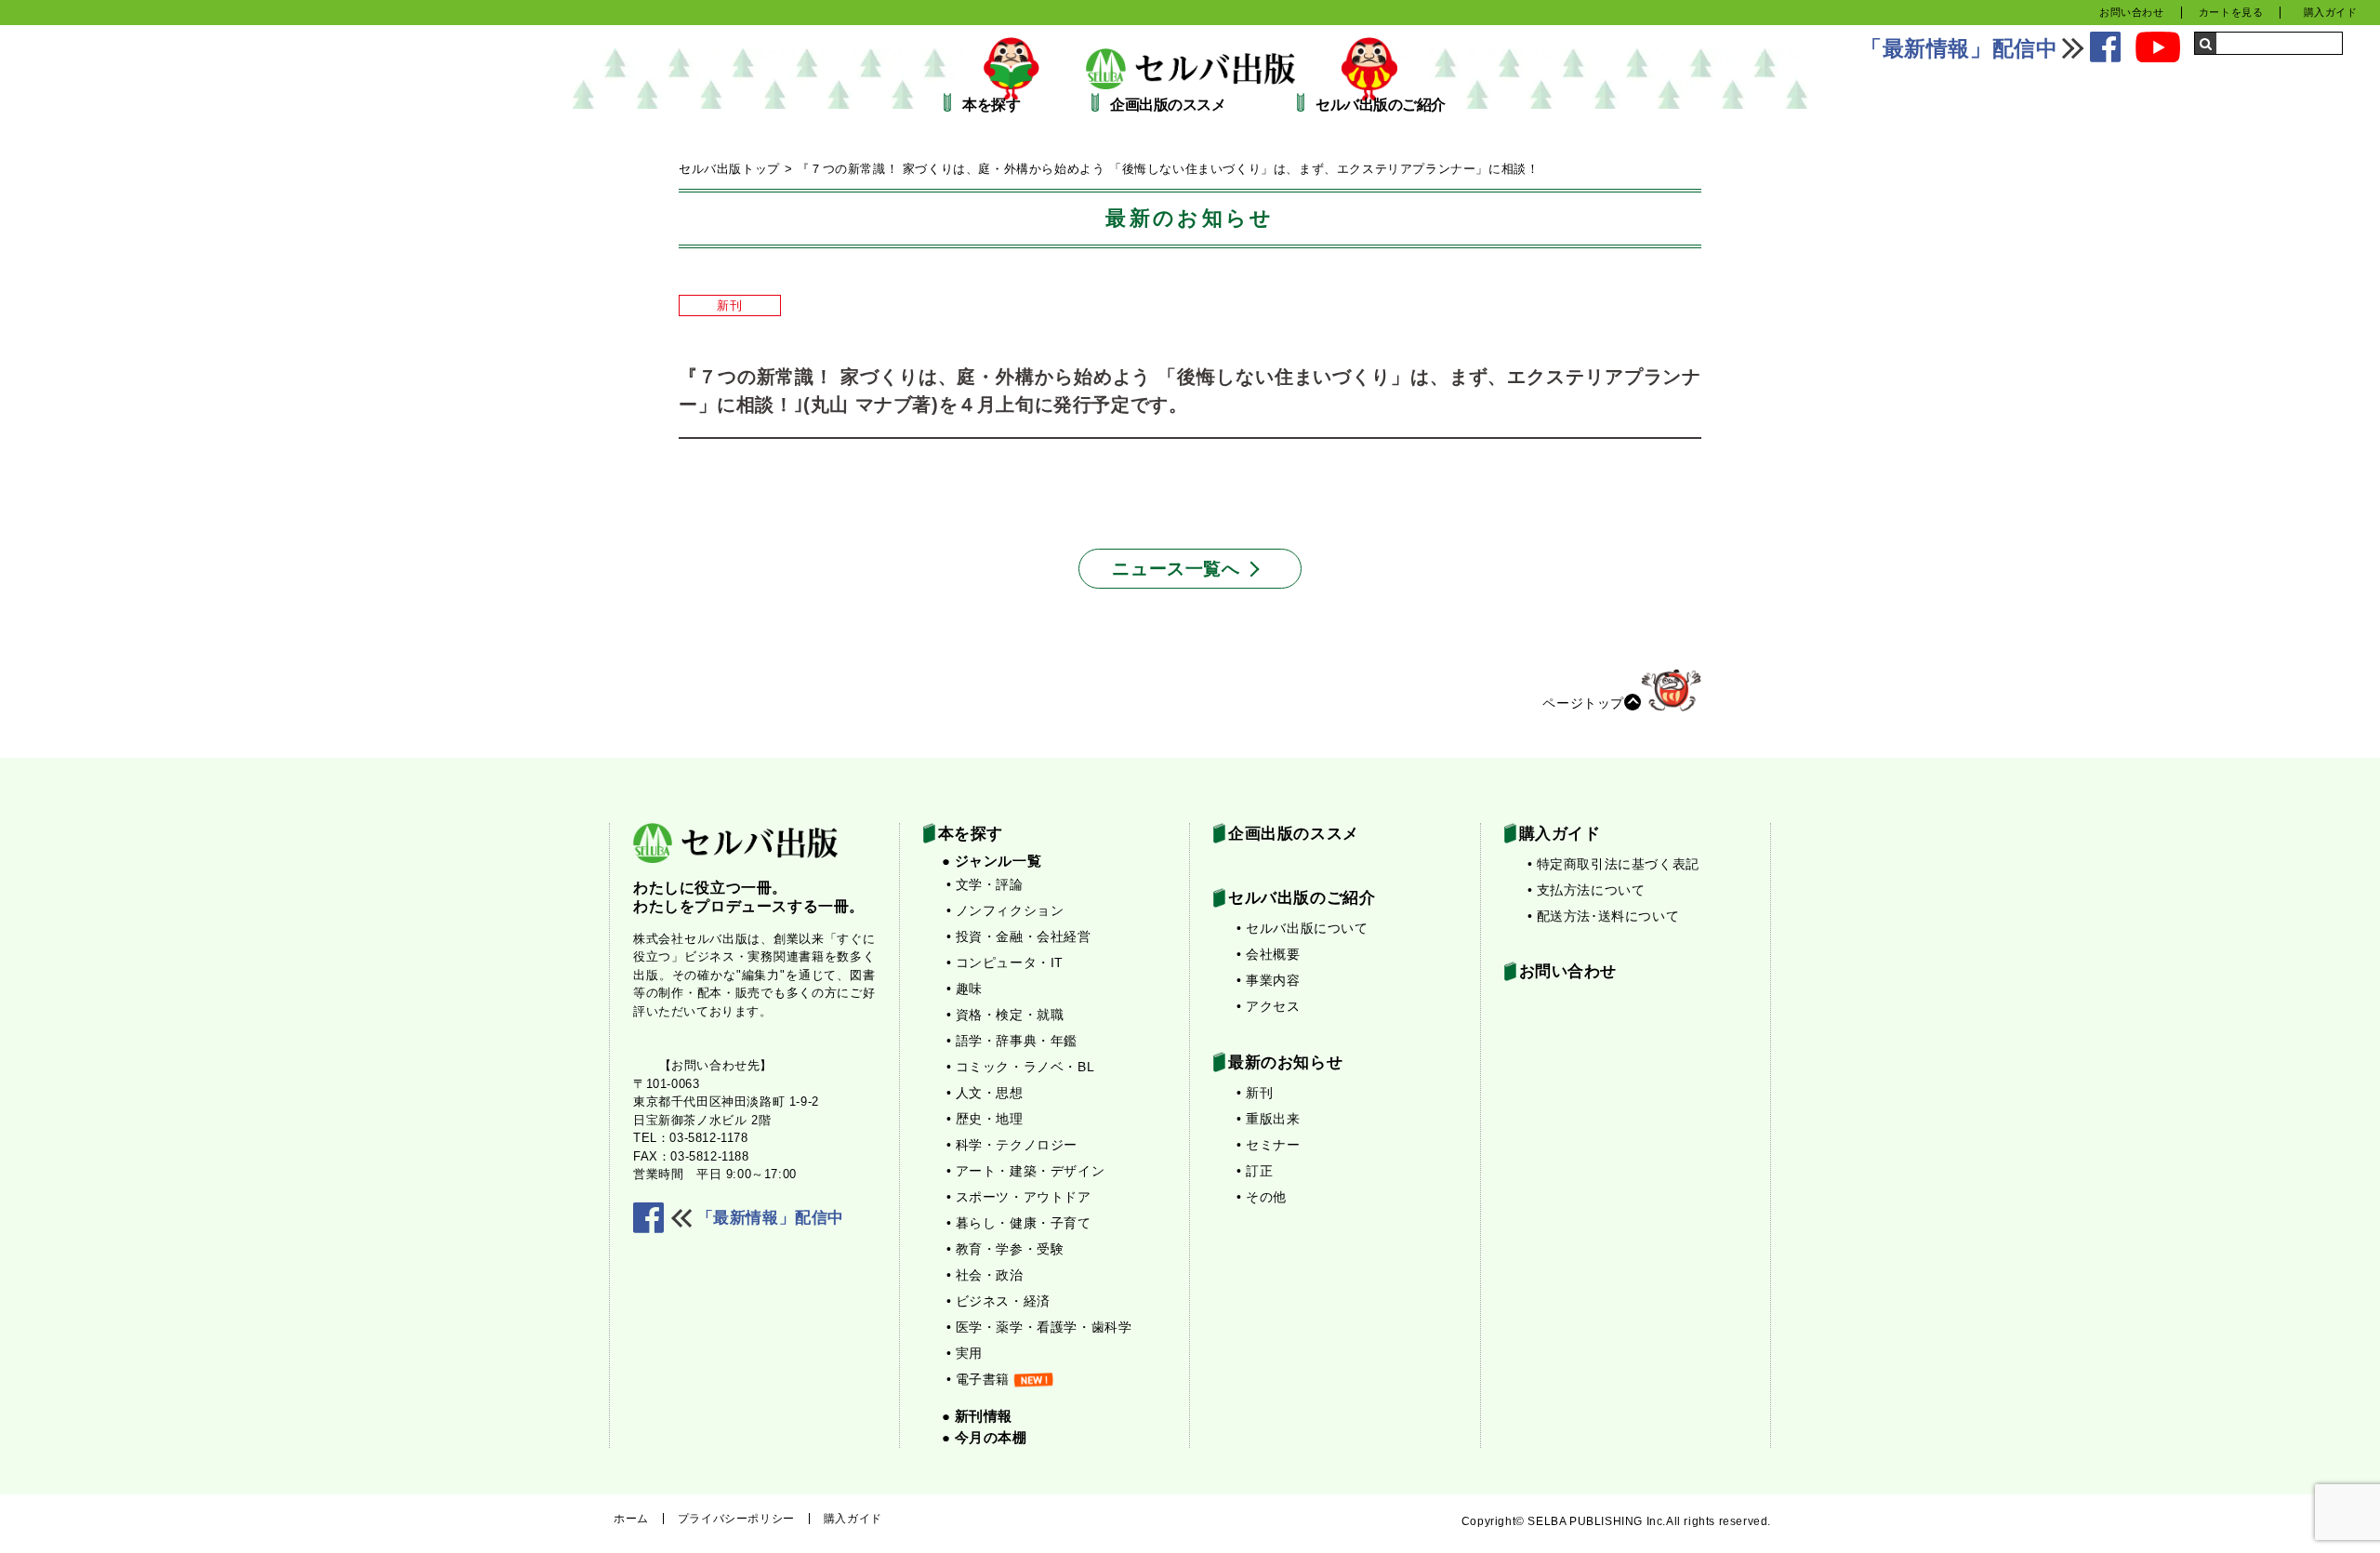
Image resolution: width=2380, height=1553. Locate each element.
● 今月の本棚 (985, 1437)
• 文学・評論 (985, 884)
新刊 (729, 305)
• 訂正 (1255, 1171)
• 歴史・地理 (985, 1119)
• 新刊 (1255, 1093)
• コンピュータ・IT (1005, 962)
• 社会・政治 (985, 1275)
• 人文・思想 (985, 1093)
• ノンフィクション (1005, 910)
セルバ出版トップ (729, 169)
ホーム (631, 1519)
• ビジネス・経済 (998, 1301)
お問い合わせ (2132, 12)
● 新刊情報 (978, 1416)
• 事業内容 (1269, 980)
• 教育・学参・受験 (1005, 1249)
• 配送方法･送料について (1604, 916)
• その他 (1262, 1197)
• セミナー (1269, 1145)
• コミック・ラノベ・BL (1021, 1067)
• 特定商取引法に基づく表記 (1613, 864)
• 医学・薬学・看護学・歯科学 (1039, 1327)
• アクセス (1269, 1006)
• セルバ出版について (1302, 928)
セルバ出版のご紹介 (1381, 105)
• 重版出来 (1269, 1119)
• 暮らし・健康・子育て (1019, 1223)
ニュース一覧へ (1176, 569)
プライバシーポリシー (736, 1519)
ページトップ (1583, 702)
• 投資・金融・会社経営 (1019, 936)
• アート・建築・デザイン (1026, 1171)
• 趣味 (965, 989)
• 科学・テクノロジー (1012, 1145)
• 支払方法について (1587, 890)
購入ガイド (2331, 12)
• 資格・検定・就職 (1005, 1015)
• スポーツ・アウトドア (1019, 1197)
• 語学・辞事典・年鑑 (1012, 1041)
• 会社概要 (1269, 954)
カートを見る (2231, 12)
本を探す (991, 105)
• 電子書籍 (978, 1379)
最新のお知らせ (1285, 1062)
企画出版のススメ (1168, 105)
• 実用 (965, 1353)
